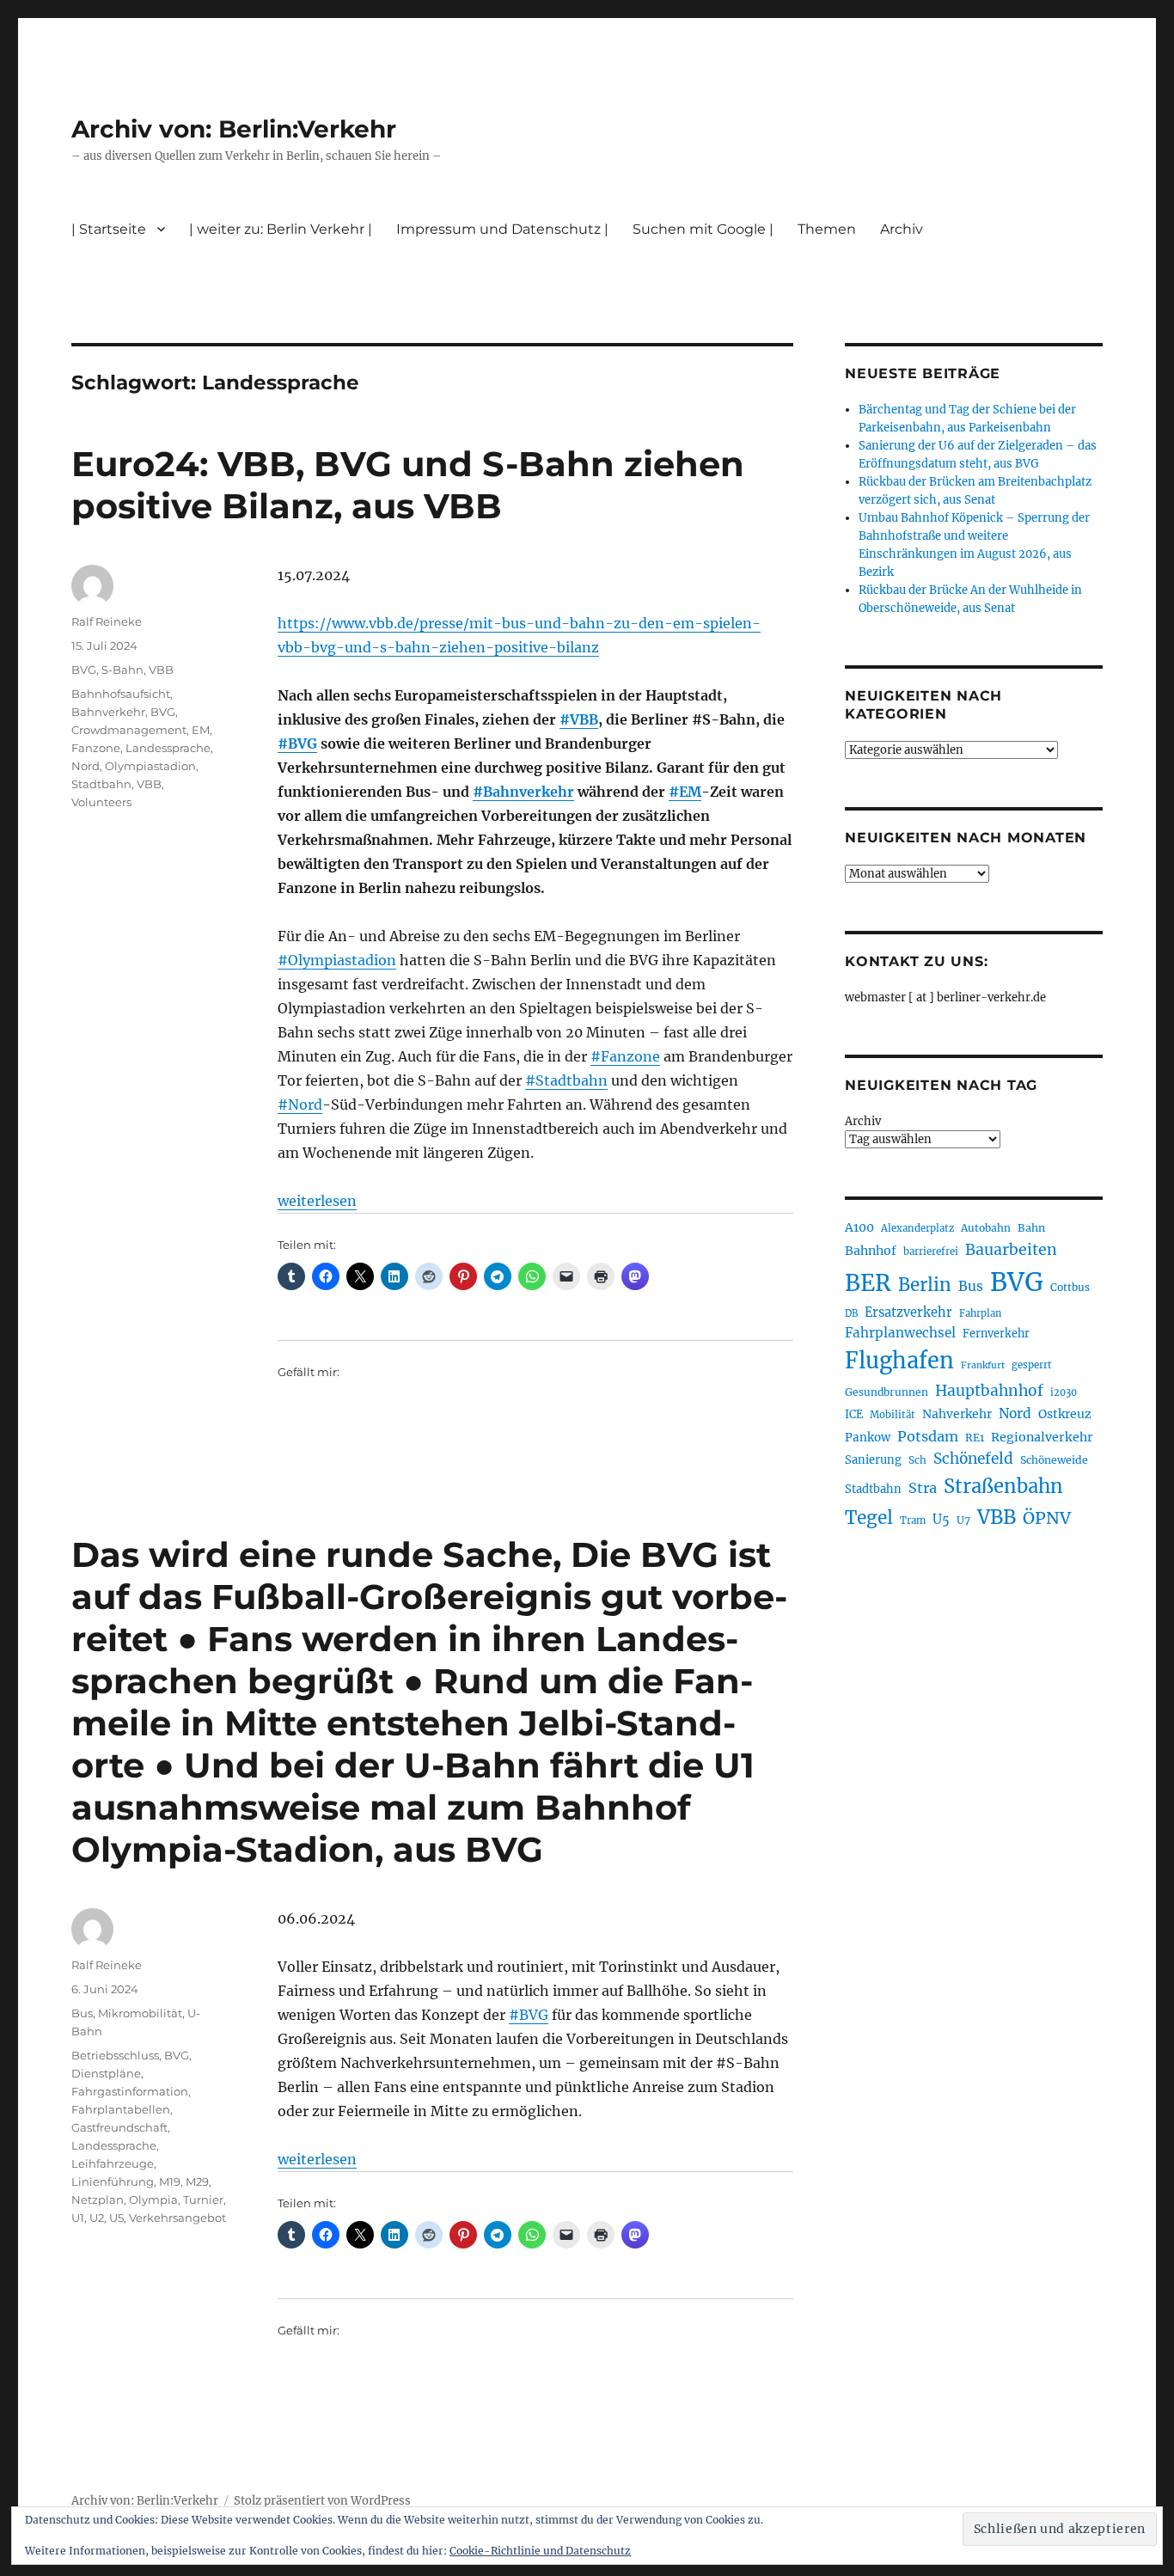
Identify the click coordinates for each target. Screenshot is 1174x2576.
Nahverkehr (957, 1414)
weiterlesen (317, 1201)
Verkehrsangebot (177, 2218)
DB (851, 1313)
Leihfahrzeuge (113, 2163)
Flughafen (899, 1361)
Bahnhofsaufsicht (121, 694)
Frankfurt (983, 1365)
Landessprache (168, 748)
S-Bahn (122, 670)
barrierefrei (931, 1251)
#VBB (579, 719)
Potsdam (928, 1436)
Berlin (925, 1285)
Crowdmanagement (129, 730)
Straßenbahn (1003, 1486)
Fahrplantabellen (121, 2109)
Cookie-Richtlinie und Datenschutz (540, 2551)
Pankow (868, 1438)
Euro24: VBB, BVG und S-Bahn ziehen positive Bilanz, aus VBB (408, 485)
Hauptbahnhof (989, 1391)
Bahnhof (871, 1251)
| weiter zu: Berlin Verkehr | (281, 229)
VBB (161, 670)
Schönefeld (973, 1459)
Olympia (153, 2200)
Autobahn (986, 1228)
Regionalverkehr (1042, 1437)
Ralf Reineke (107, 621)
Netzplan (98, 2200)
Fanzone (96, 748)
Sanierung (873, 1460)
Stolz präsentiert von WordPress (322, 2501)
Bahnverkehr (108, 712)
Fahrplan (980, 1313)
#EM (685, 792)
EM (201, 730)
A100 (859, 1227)
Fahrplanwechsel (900, 1333)
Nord (86, 766)
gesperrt (1032, 1365)
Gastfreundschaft (119, 2127)
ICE (854, 1414)
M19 (170, 2181)
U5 (116, 2218)
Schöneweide (1054, 1460)
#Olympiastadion (337, 960)
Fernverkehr (996, 1334)
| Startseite (109, 229)
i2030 (1064, 1392)
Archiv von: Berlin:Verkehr (234, 129)
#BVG (297, 743)
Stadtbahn (101, 784)
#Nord (300, 1104)
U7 (963, 1520)
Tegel (869, 1518)
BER (868, 1283)
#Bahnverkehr (523, 792)
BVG (84, 670)
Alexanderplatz (917, 1228)
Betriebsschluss (115, 2055)
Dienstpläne (106, 2073)
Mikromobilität (140, 2013)
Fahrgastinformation (130, 2091)
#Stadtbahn (566, 1080)
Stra (923, 1488)
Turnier (203, 2200)
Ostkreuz (1065, 1414)
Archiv (863, 1121)
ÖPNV (1047, 1518)
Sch (917, 1460)
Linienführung (113, 2181)
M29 (197, 2181)
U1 (78, 2218)
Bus (82, 2013)
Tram (913, 1521)
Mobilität (893, 1415)
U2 (97, 2218)
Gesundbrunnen (887, 1392)
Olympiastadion (150, 766)
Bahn (1031, 1228)
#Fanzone (625, 1056)
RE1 (975, 1438)
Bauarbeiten (1011, 1250)
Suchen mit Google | (703, 229)
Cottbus (1070, 1287)
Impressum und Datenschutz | (502, 229)
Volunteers (101, 802)
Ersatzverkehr (908, 1312)
